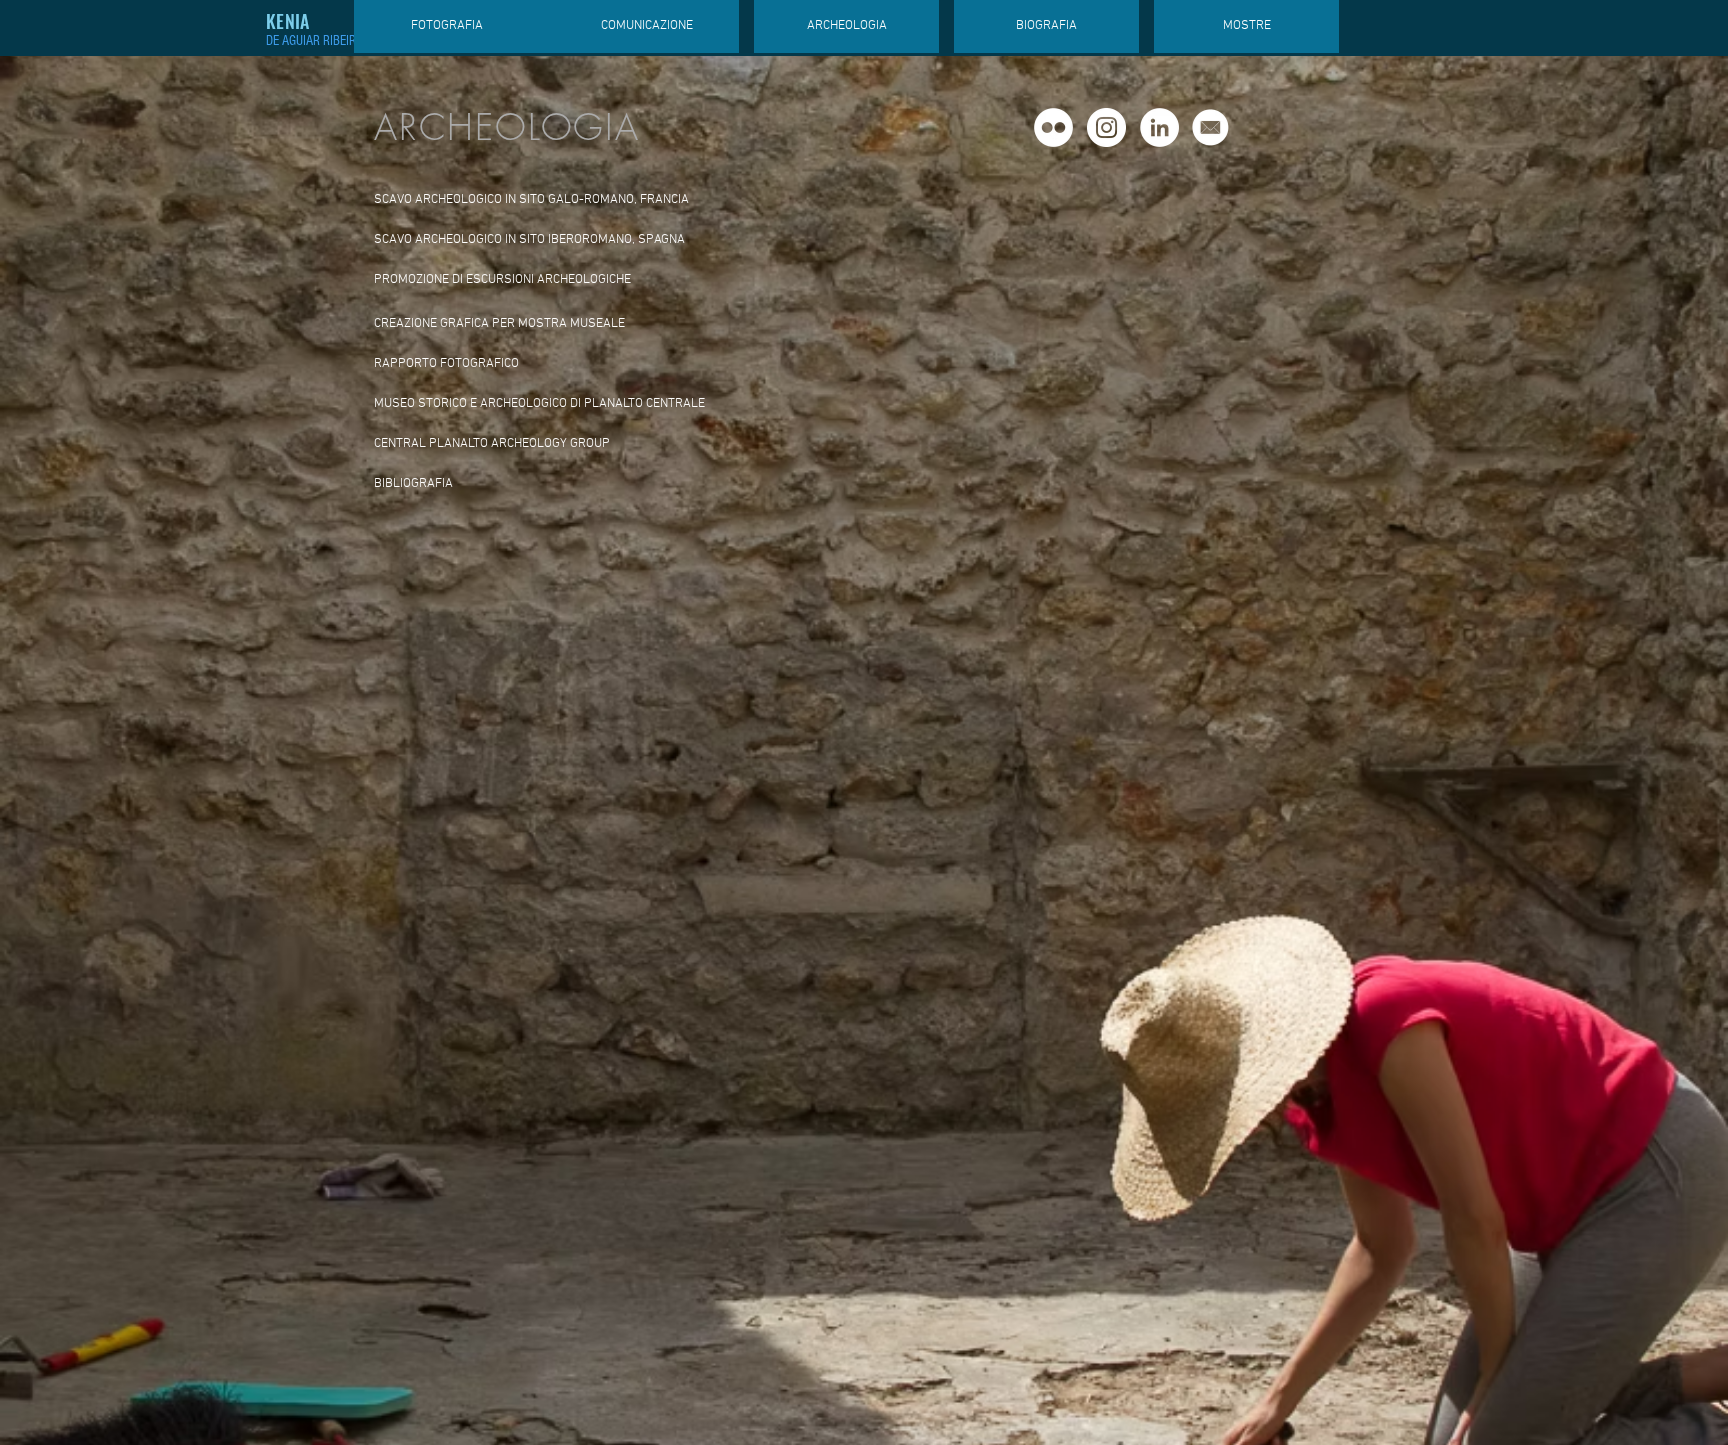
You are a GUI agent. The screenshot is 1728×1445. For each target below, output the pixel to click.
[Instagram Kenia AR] (1106, 127)
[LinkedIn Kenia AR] (1159, 127)
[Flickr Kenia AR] (1053, 127)
